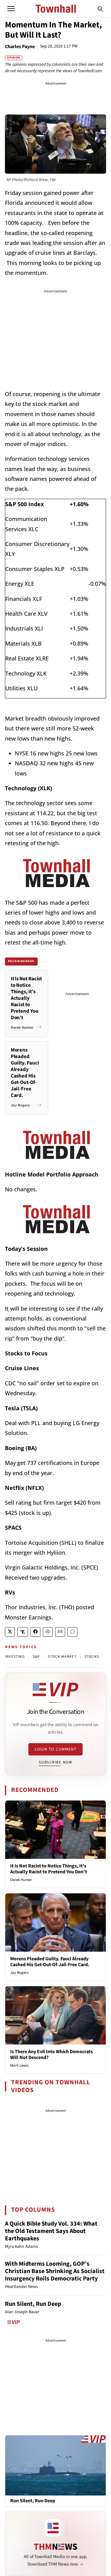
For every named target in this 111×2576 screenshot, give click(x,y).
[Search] (100, 9)
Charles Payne (20, 47)
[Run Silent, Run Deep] (55, 2465)
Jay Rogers (19, 1973)
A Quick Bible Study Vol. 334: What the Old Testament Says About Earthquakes (51, 2231)
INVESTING (15, 1657)
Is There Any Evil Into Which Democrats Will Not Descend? (51, 2055)
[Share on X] (10, 1632)
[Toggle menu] (11, 9)
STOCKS (92, 1657)
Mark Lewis (19, 2065)
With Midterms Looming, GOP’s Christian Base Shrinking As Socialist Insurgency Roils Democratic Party (55, 2271)
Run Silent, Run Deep (33, 2304)
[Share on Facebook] (35, 1632)
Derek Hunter (21, 1880)
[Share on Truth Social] (23, 1632)
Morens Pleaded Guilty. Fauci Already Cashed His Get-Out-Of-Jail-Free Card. (50, 1962)
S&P (36, 1657)
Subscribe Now (55, 1762)
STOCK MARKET (62, 1657)
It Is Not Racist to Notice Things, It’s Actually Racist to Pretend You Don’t (49, 1869)
